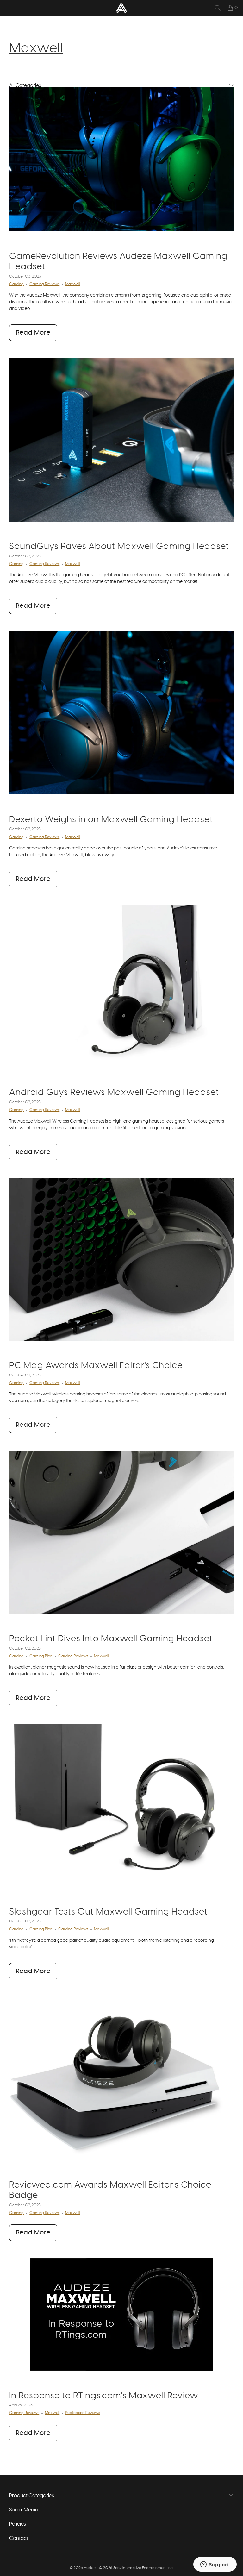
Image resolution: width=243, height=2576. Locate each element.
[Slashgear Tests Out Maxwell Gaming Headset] (121, 1805)
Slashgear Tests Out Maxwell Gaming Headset (108, 1912)
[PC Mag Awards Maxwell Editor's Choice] (121, 1259)
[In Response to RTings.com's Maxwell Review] (121, 2314)
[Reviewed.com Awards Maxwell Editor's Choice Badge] (121, 2078)
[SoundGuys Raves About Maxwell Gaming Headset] (121, 440)
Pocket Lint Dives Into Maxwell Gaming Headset (111, 1639)
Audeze (91, 2568)
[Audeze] (121, 8)
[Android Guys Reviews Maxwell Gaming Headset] (121, 986)
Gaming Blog (41, 1656)
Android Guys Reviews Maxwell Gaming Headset (114, 1093)
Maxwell (36, 48)
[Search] (218, 8)
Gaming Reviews (44, 284)
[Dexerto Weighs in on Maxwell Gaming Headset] (121, 713)
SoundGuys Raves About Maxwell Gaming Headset (119, 547)
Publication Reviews (83, 2413)
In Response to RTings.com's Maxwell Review (104, 2396)
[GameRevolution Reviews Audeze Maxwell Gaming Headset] (121, 159)
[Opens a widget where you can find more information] (215, 2565)
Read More (33, 333)
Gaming (16, 284)
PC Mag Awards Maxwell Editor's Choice (96, 1366)
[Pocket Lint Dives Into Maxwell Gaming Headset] (121, 1532)
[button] (5, 8)
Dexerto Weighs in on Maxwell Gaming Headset (111, 820)
